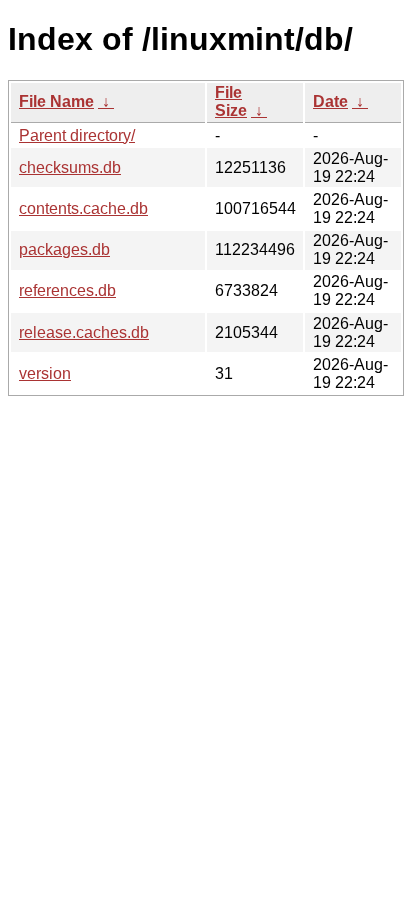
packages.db (64, 249)
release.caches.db (84, 332)
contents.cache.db (83, 208)
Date (330, 101)
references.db (67, 290)
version (45, 373)
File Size (231, 101)
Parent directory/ (77, 135)
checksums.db (70, 167)
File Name (56, 101)
